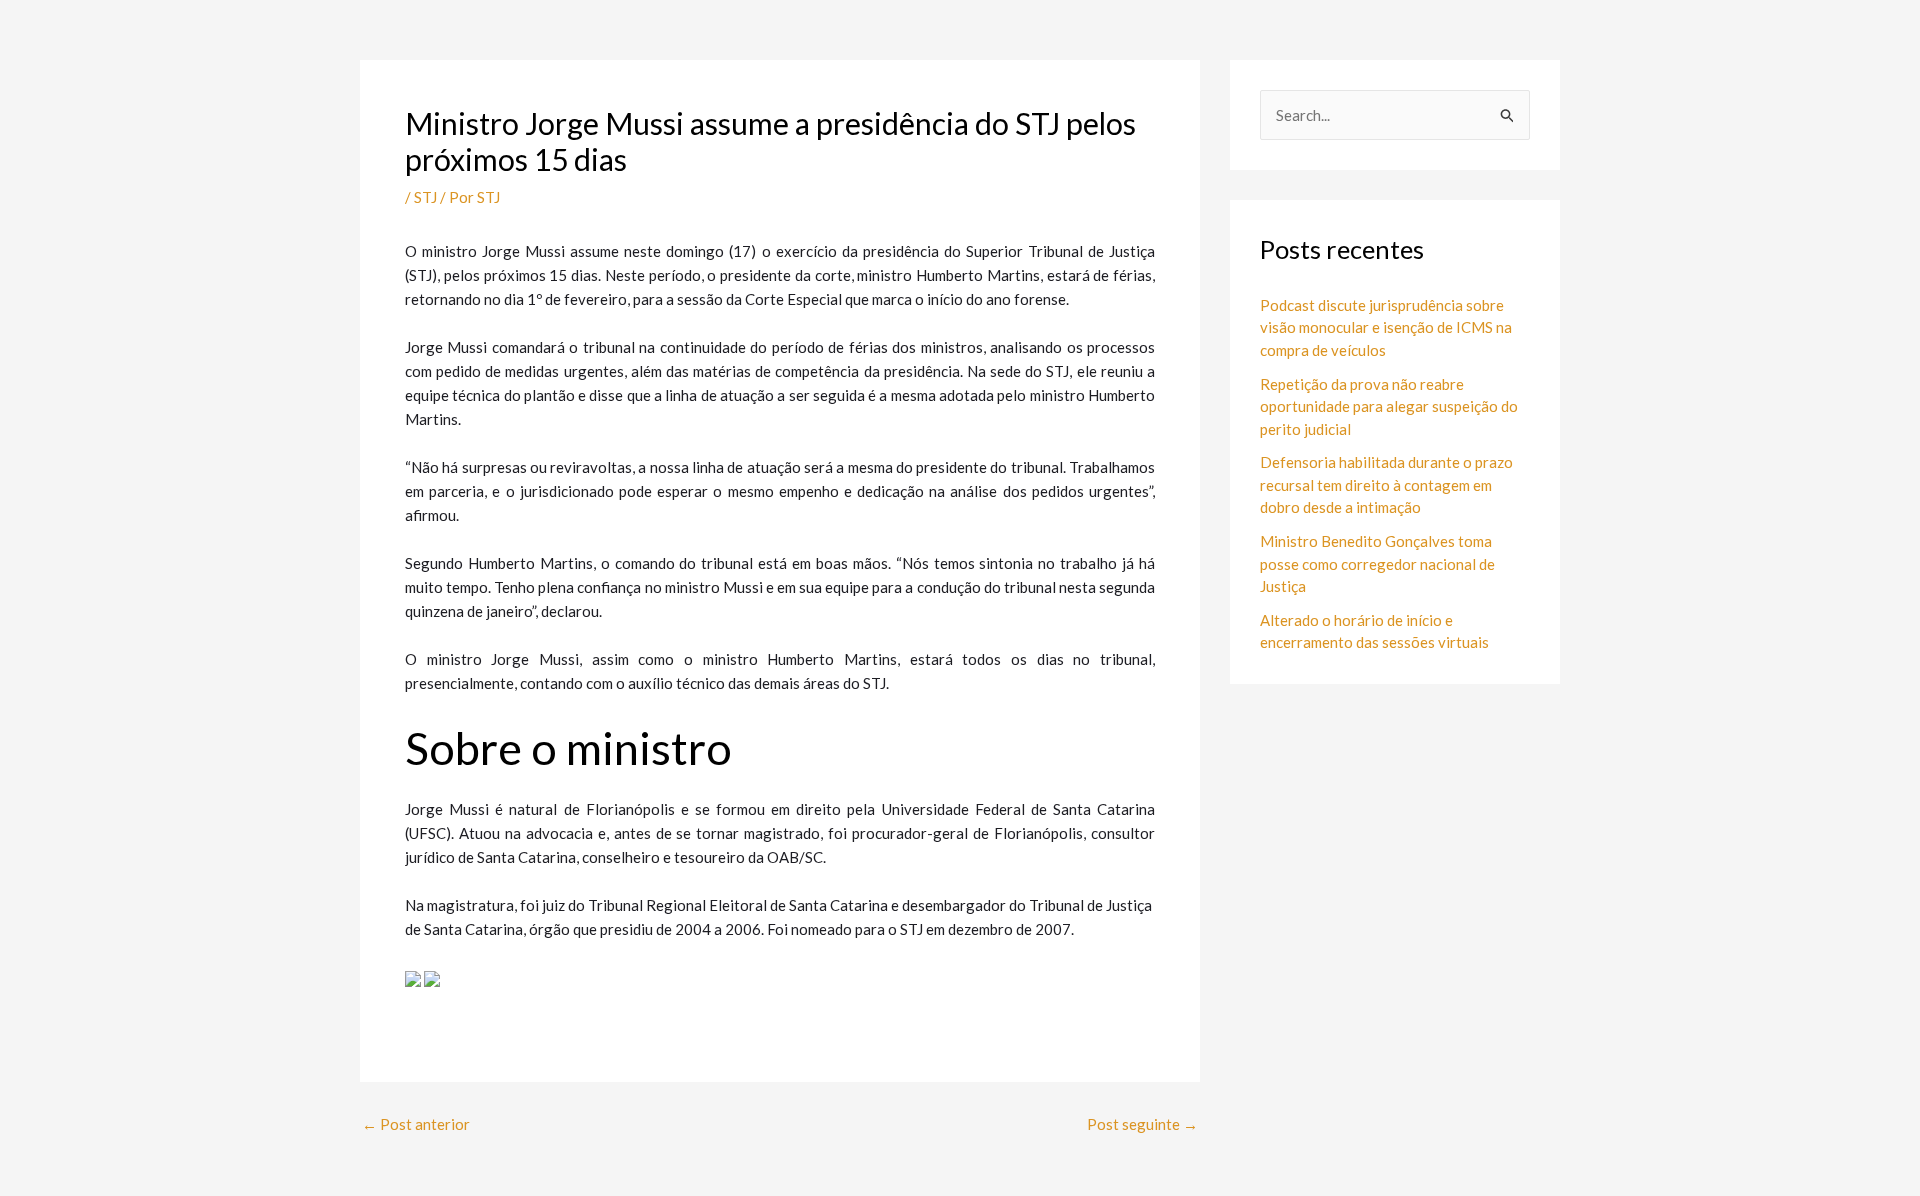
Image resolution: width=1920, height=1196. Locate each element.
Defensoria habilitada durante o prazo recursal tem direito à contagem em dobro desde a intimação (1386, 484)
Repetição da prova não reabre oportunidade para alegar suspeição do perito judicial (1389, 406)
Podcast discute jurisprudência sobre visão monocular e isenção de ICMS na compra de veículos (1386, 327)
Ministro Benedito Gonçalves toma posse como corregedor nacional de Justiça (1377, 563)
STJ (425, 197)
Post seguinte (1142, 1124)
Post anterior (416, 1124)
